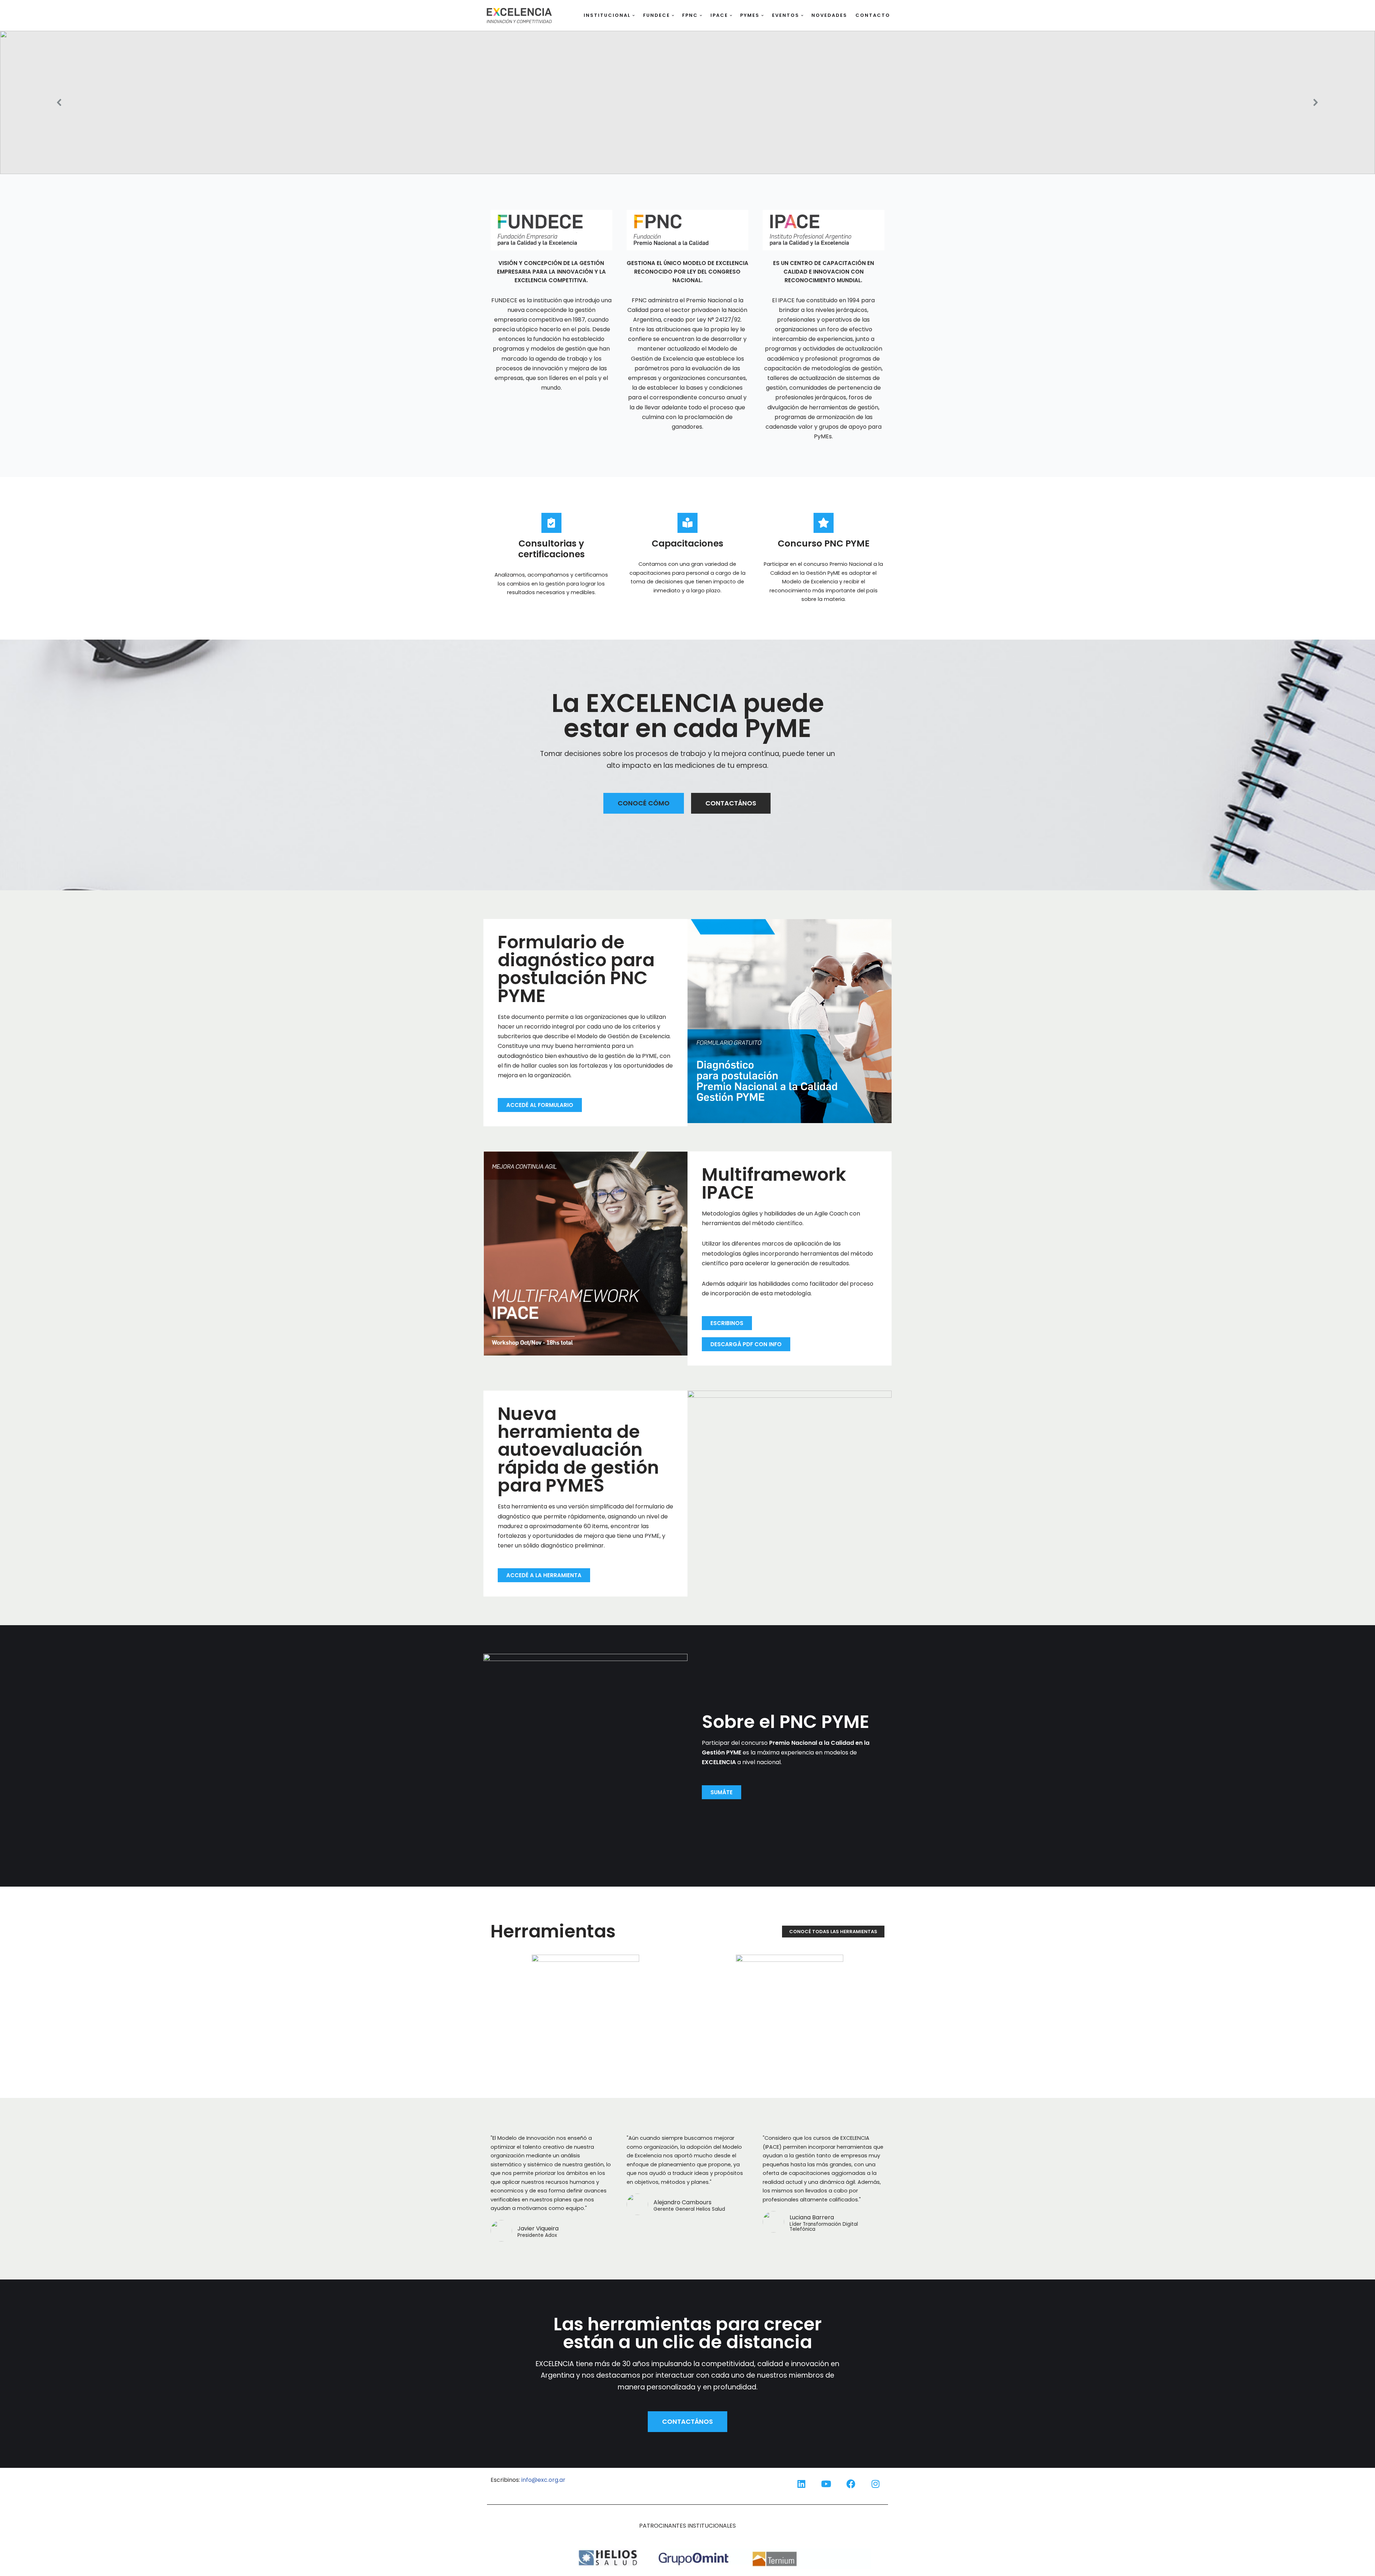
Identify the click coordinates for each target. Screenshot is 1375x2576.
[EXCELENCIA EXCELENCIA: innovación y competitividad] (519, 15)
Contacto (873, 15)
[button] (634, 16)
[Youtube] (826, 2484)
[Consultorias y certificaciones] (551, 523)
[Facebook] (851, 2484)
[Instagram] (875, 2484)
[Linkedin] (801, 2484)
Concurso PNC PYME (824, 543)
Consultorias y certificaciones (551, 549)
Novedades (829, 15)
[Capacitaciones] (687, 523)
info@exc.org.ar (543, 2480)
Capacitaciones (687, 543)
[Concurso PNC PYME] (824, 523)
